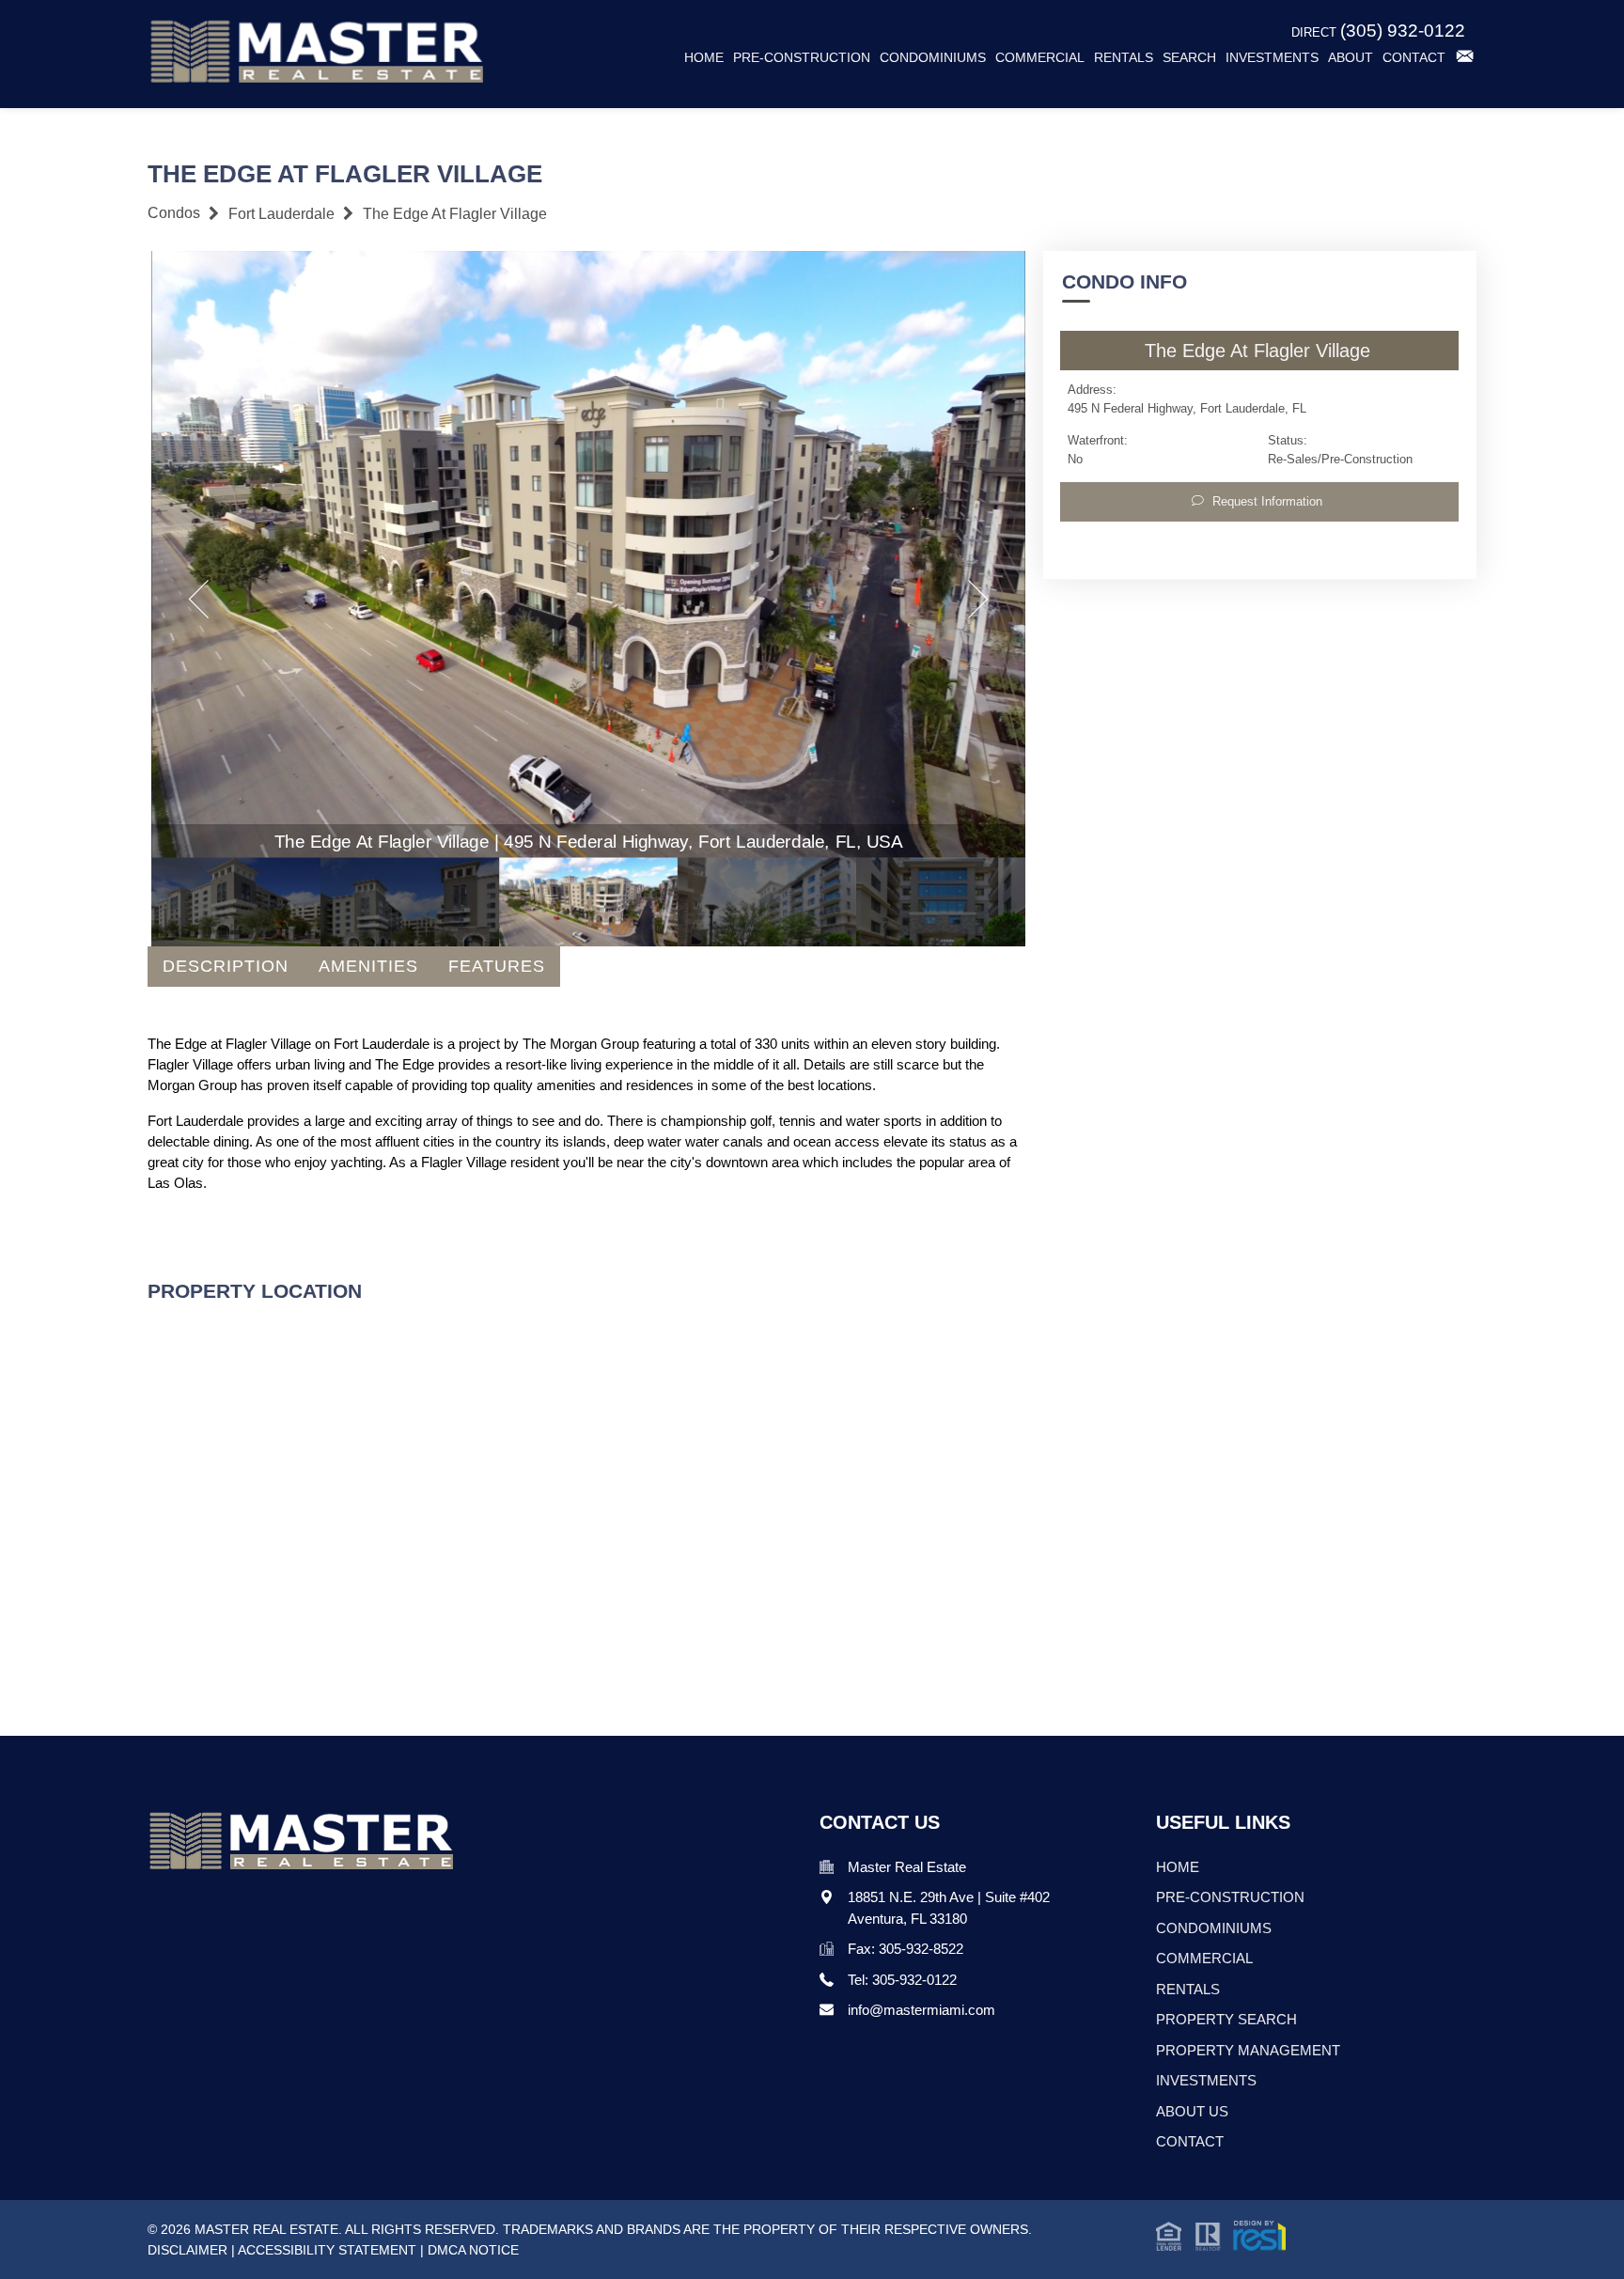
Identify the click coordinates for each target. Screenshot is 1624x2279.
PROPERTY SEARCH (1226, 2019)
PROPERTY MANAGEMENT (1248, 2050)
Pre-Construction (802, 58)
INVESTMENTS (1206, 2080)
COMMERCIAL (1204, 1958)
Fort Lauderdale (281, 214)
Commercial (1040, 58)
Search (1189, 58)
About (1351, 58)
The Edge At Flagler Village (455, 214)
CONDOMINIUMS (1214, 1928)
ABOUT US (1192, 2111)
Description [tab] (226, 966)
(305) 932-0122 (1403, 31)
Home (704, 58)
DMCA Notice (473, 2250)
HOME (1178, 1867)
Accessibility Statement (327, 2250)
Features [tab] (497, 966)
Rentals (1124, 58)
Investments (1272, 58)
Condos (174, 213)
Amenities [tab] (368, 966)
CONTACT (1190, 2141)
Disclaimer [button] (187, 2250)
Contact (1414, 58)
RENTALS (1188, 1989)
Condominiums (933, 58)
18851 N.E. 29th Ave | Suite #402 (949, 1897)
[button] (1221, 2234)
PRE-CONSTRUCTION (1230, 1897)
